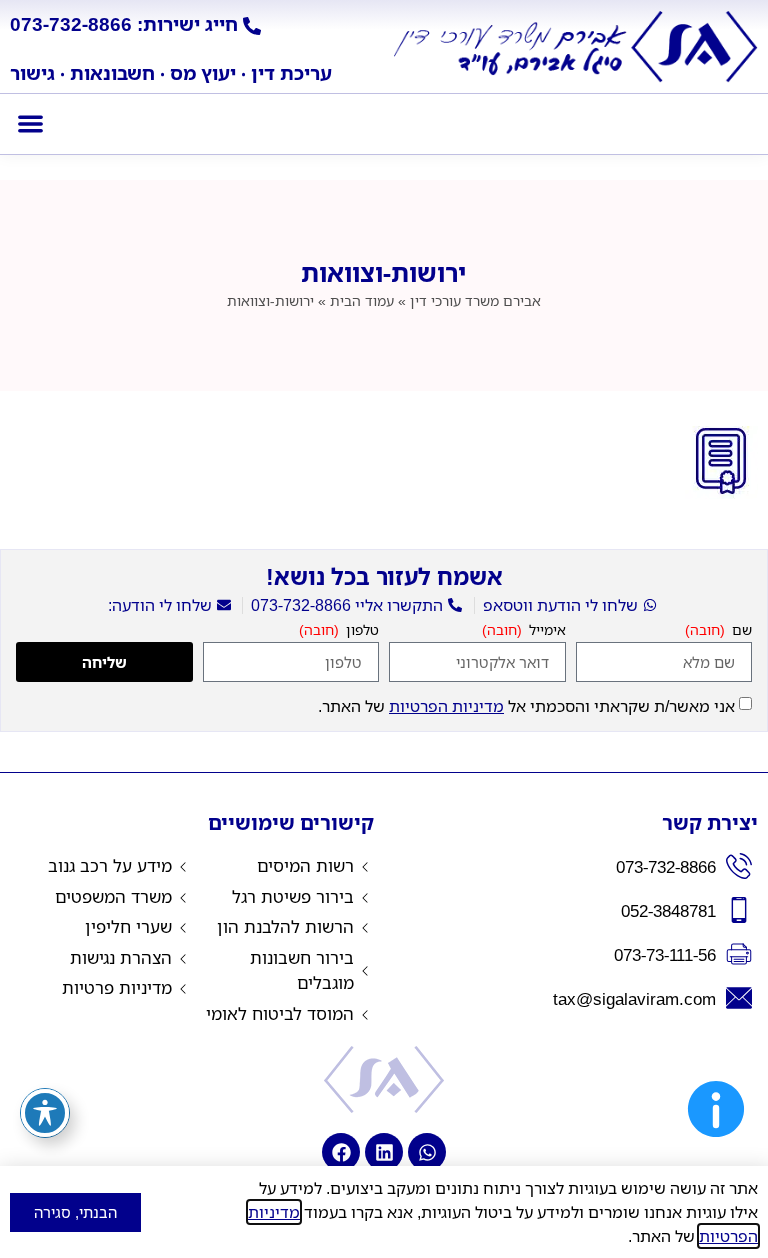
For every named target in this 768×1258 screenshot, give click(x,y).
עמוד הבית (362, 300)
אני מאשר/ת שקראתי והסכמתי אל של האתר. (526, 706)
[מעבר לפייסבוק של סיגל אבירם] (341, 1152)
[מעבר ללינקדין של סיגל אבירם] (384, 1152)
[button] (30, 124)
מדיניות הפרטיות (446, 706)
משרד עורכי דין (475, 300)
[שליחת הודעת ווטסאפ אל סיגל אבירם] (427, 1152)
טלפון (360, 631)
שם (740, 631)
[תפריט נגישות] (45, 1113)
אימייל (545, 631)
